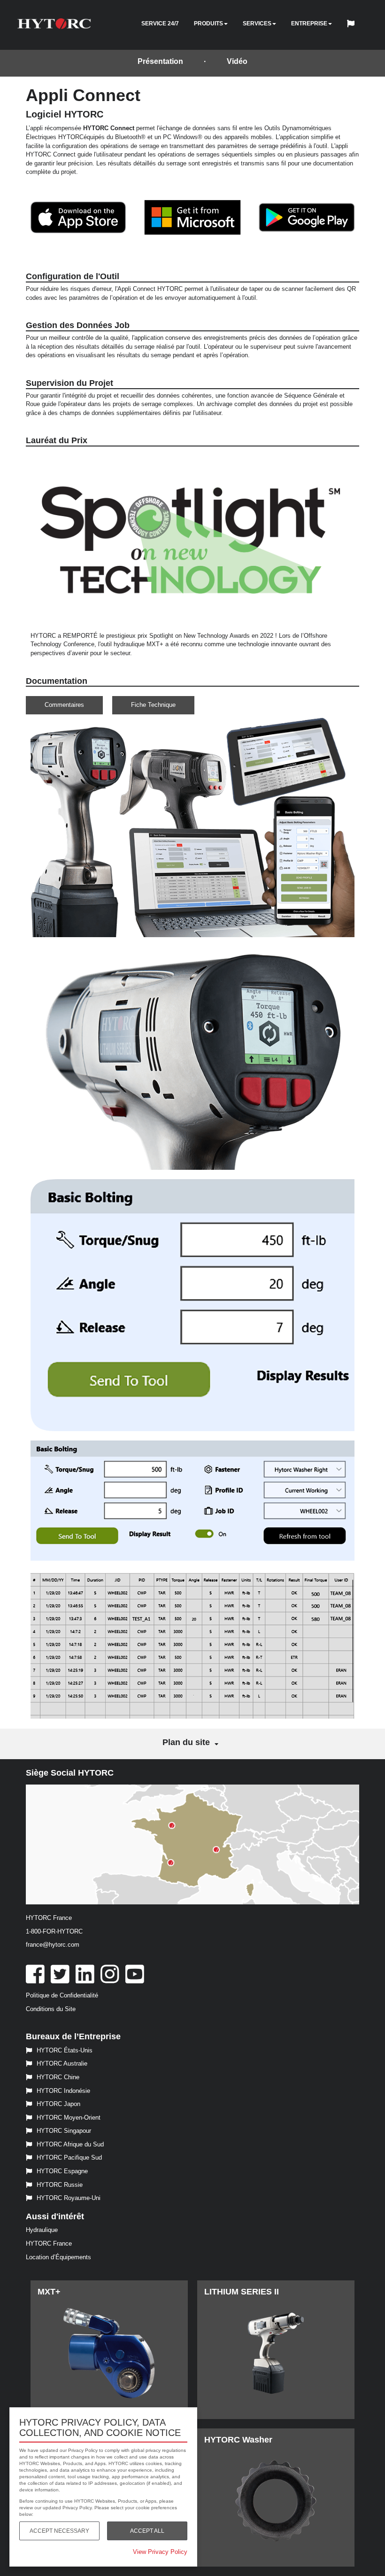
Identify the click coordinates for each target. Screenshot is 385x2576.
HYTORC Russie (60, 2185)
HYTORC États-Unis (65, 2050)
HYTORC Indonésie (63, 2091)
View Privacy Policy (160, 2552)
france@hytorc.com (53, 1945)
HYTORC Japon (58, 2104)
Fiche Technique (153, 705)
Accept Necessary (59, 2531)
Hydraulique (42, 2230)
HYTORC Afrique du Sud (70, 2144)
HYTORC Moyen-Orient (69, 2118)
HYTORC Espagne (62, 2171)
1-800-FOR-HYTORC (54, 1931)
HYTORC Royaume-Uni (69, 2198)
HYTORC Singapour (64, 2131)
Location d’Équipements (58, 2257)
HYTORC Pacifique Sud (69, 2157)
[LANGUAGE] (353, 25)
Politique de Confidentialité (62, 1995)
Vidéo (237, 61)
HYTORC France (49, 2243)
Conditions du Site (51, 2009)
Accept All (147, 2531)
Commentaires (64, 705)
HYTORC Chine (58, 2077)
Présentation (160, 61)
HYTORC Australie (62, 2063)
